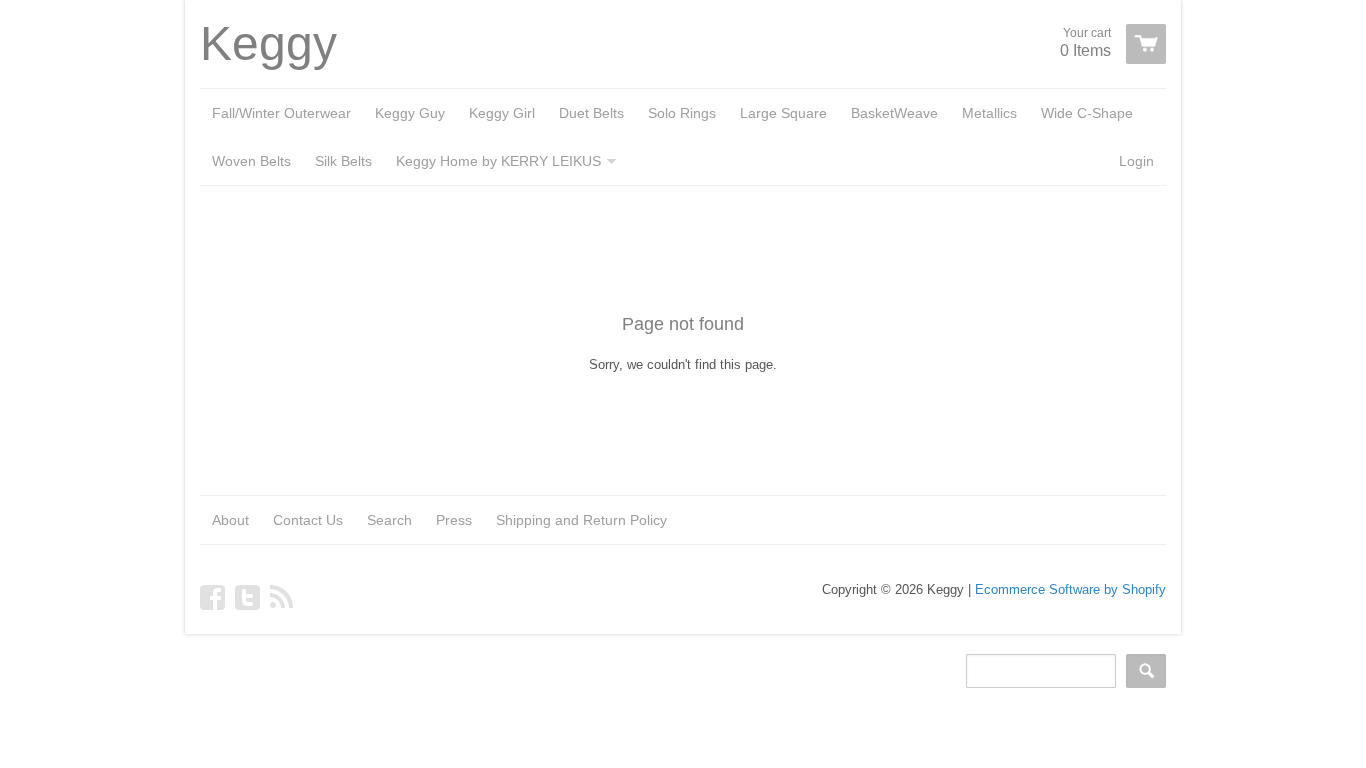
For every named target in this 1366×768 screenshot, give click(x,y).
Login (1136, 161)
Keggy (268, 44)
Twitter (247, 597)
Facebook (212, 597)
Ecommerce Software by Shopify (1070, 589)
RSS (282, 597)
